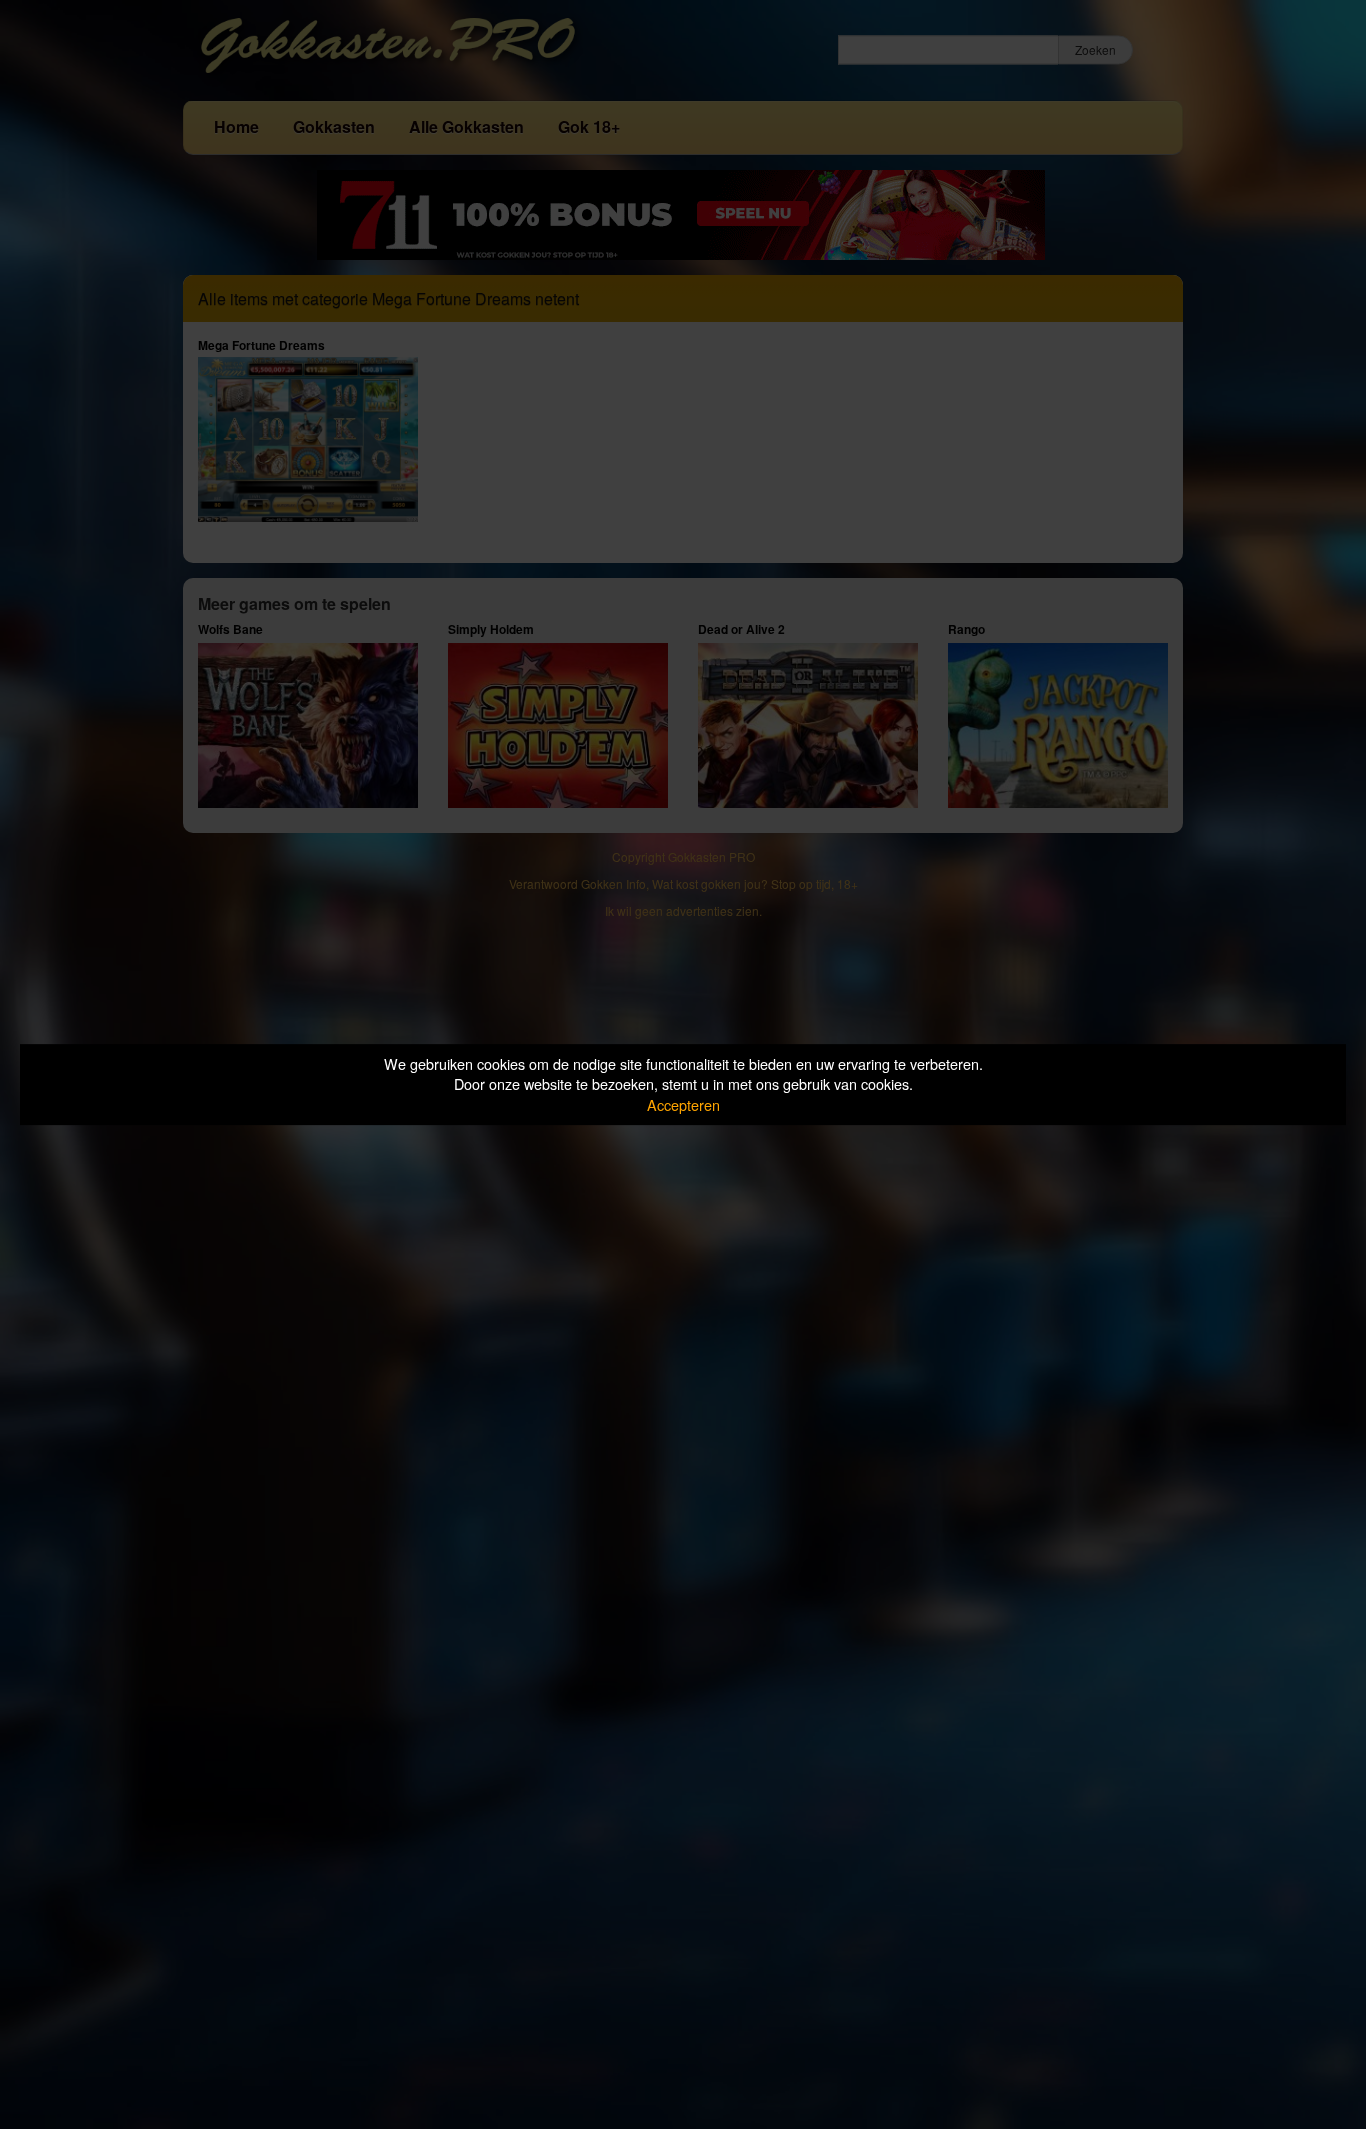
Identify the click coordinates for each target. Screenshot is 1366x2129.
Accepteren (683, 1104)
